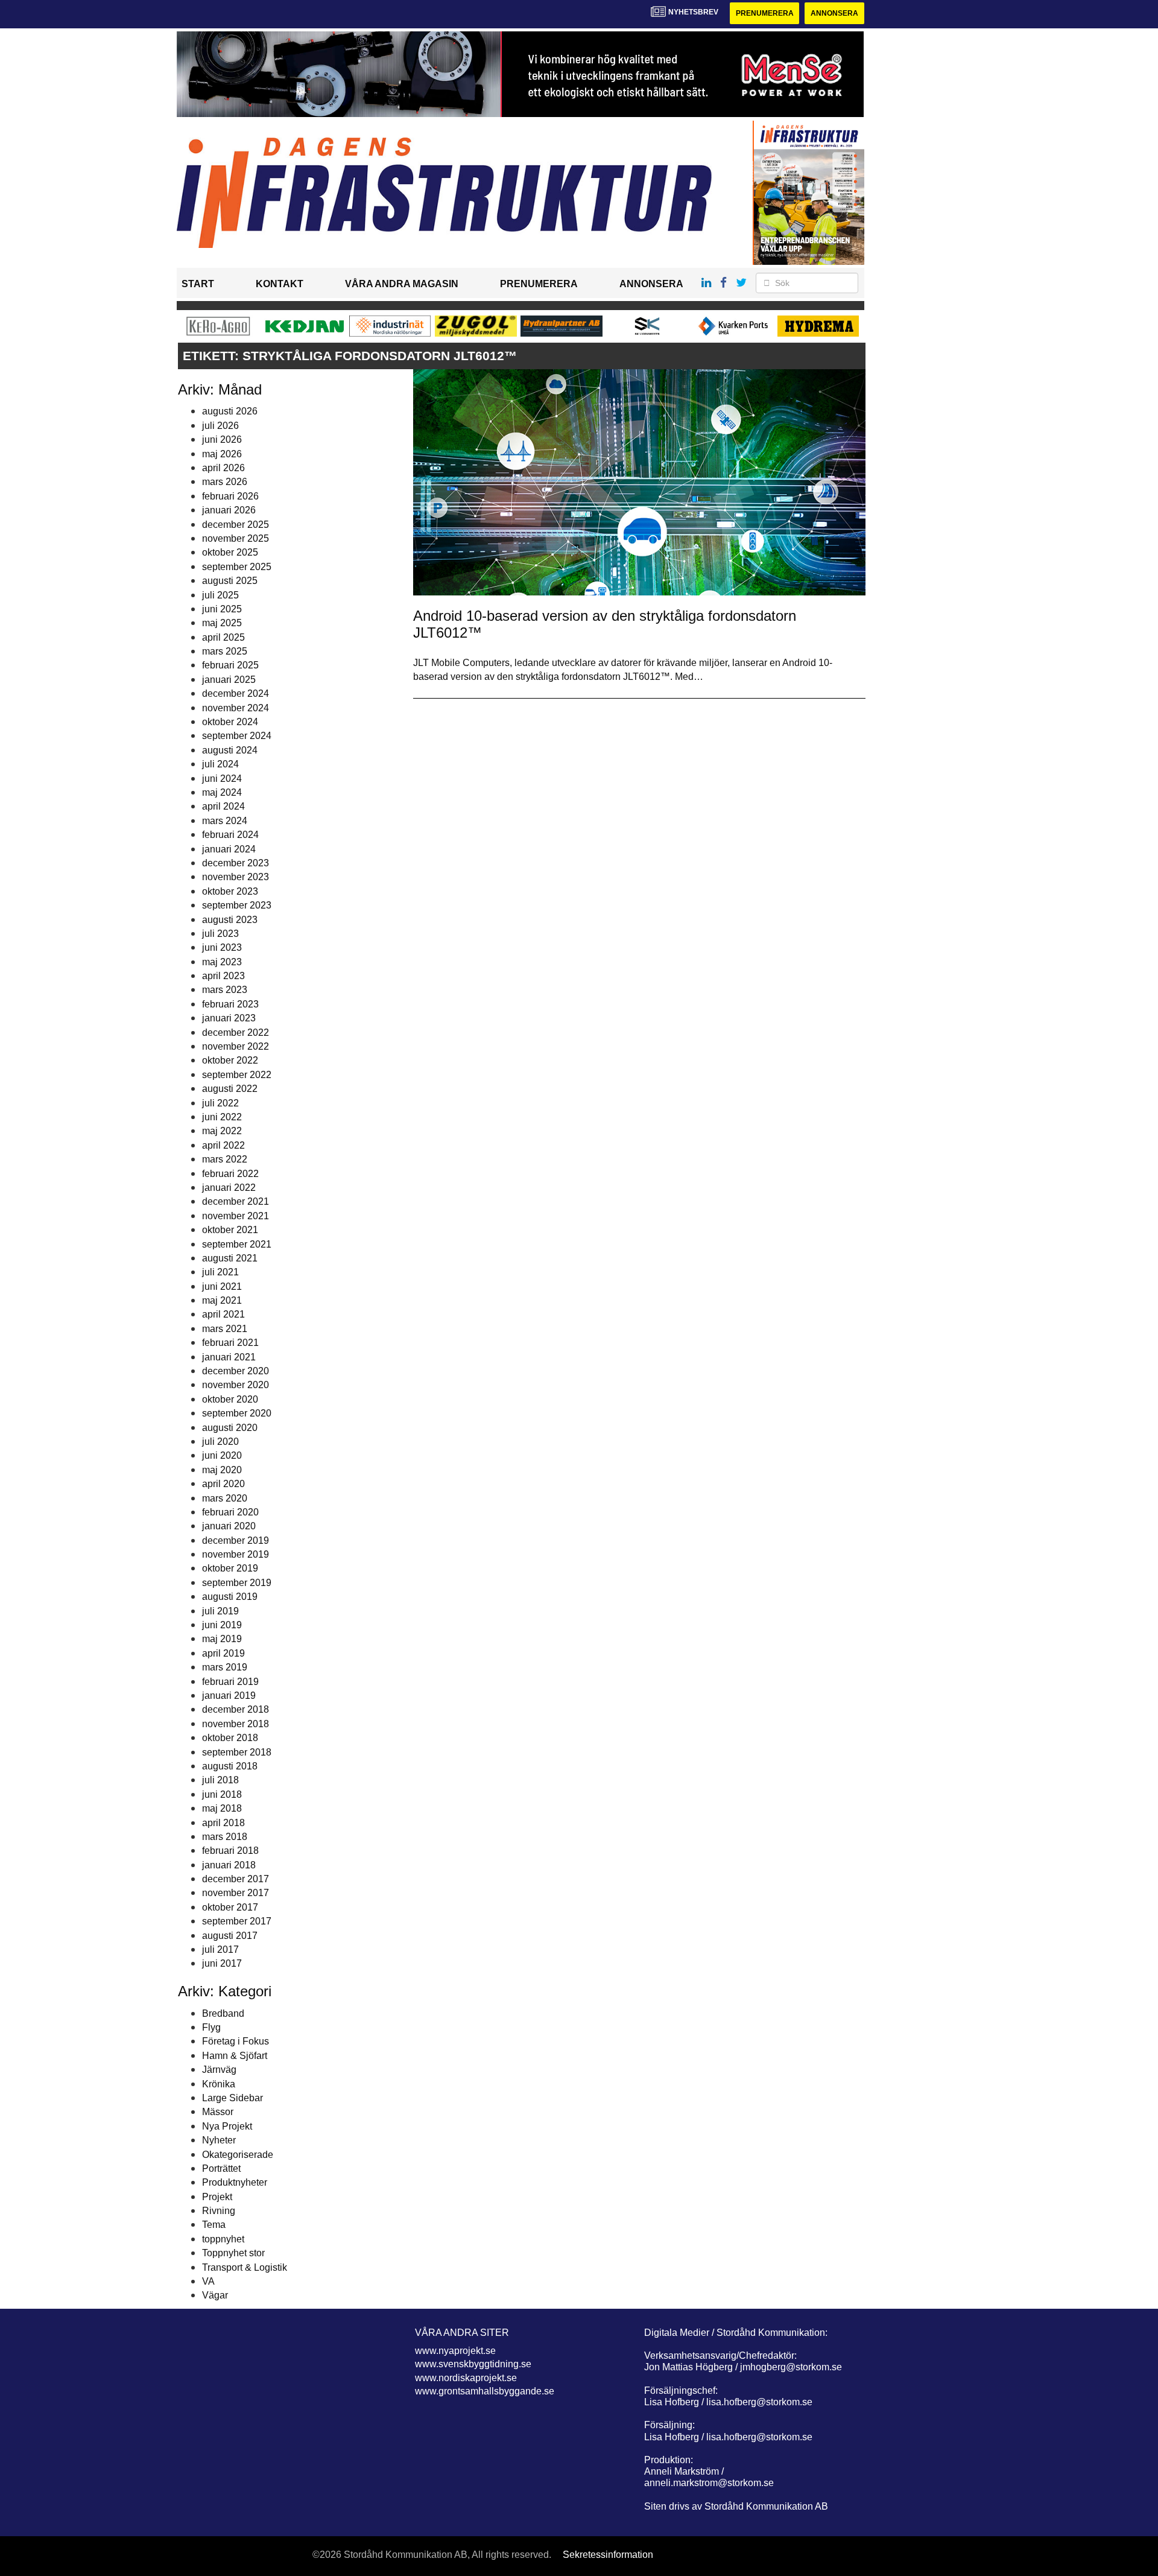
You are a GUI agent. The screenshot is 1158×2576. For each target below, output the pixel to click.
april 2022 (223, 1145)
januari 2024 (229, 849)
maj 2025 (222, 623)
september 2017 (237, 1921)
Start (198, 284)
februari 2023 (230, 1004)
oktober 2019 (230, 1568)
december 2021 (236, 1201)
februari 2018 (230, 1851)
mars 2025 (225, 651)
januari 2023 (229, 1018)
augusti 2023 (230, 920)
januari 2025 (229, 680)
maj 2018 (222, 1808)
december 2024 (236, 693)
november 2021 (236, 1216)
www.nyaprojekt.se (455, 2351)
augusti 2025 (230, 581)
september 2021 (237, 1244)
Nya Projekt (227, 2126)
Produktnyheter (235, 2182)
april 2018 (223, 1823)
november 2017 (236, 1893)
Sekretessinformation (608, 2555)
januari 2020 (229, 1526)
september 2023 (237, 905)
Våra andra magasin (402, 284)
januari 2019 (229, 1696)
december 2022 (236, 1033)
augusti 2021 (230, 1258)
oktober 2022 (230, 1060)
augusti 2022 (230, 1089)
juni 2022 (222, 1117)
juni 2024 (222, 779)
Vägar (215, 2295)
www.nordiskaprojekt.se (466, 2378)
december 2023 (236, 863)
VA (208, 2281)
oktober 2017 (230, 1907)
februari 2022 (230, 1174)
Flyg (211, 2027)
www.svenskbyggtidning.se (473, 2364)
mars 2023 (225, 990)
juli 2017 (220, 1949)
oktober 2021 (230, 1230)
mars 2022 (225, 1159)
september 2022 (237, 1075)
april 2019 (223, 1653)
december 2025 (236, 525)
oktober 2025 (230, 552)
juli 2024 (220, 764)
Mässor (218, 2112)
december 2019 (236, 1540)
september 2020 (237, 1413)
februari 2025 (230, 665)
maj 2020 (222, 1470)
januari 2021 (229, 1357)
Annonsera (834, 13)
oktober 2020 (230, 1399)
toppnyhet (223, 2239)
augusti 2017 (230, 1936)
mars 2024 (225, 821)
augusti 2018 (230, 1766)
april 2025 (223, 637)
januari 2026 (229, 510)
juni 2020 (222, 1455)
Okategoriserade (238, 2155)
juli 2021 (220, 1272)
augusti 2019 (230, 1597)
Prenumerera (765, 13)
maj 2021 (222, 1300)
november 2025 (236, 538)
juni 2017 (222, 1963)
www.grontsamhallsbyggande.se (485, 2391)
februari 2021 (230, 1343)
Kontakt (280, 284)
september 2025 (237, 567)
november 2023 (236, 877)
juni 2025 (222, 609)
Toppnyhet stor (233, 2253)
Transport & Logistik (245, 2267)
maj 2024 (222, 792)
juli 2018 (220, 1780)
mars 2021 (225, 1329)
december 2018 (236, 1709)
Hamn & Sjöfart (235, 2056)
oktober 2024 (230, 722)
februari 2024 (230, 835)
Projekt (217, 2197)
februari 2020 (230, 1512)
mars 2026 (225, 482)
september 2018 (237, 1752)
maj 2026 (222, 454)
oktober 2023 (230, 891)
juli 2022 (220, 1103)
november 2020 (236, 1385)
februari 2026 (230, 496)
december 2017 (236, 1879)
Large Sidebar (233, 2098)
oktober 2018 (230, 1738)
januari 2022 (229, 1188)
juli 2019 (220, 1611)
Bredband (223, 2013)
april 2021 (223, 1314)
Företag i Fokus (236, 2041)
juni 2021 (222, 1286)
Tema (214, 2225)
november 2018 (236, 1724)
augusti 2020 (230, 1428)
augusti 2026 (230, 411)
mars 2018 (225, 1837)
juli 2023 (220, 934)
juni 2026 (222, 439)
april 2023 (223, 976)
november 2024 (236, 708)
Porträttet (221, 2168)
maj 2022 (222, 1131)
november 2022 (236, 1046)
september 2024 (237, 736)
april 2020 (223, 1484)
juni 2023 (222, 947)
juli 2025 (220, 595)
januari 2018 (229, 1865)
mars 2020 (225, 1498)
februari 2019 (230, 1682)
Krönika (219, 2084)
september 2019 (237, 1583)
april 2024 (223, 806)
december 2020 (236, 1371)
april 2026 (223, 468)
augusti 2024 (230, 750)
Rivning (219, 2211)
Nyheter (219, 2140)
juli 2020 (220, 1442)
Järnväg (219, 2070)
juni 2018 (222, 1794)
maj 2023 (222, 962)
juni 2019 (222, 1625)
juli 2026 (220, 426)
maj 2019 (222, 1639)
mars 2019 (225, 1667)
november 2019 (236, 1554)
